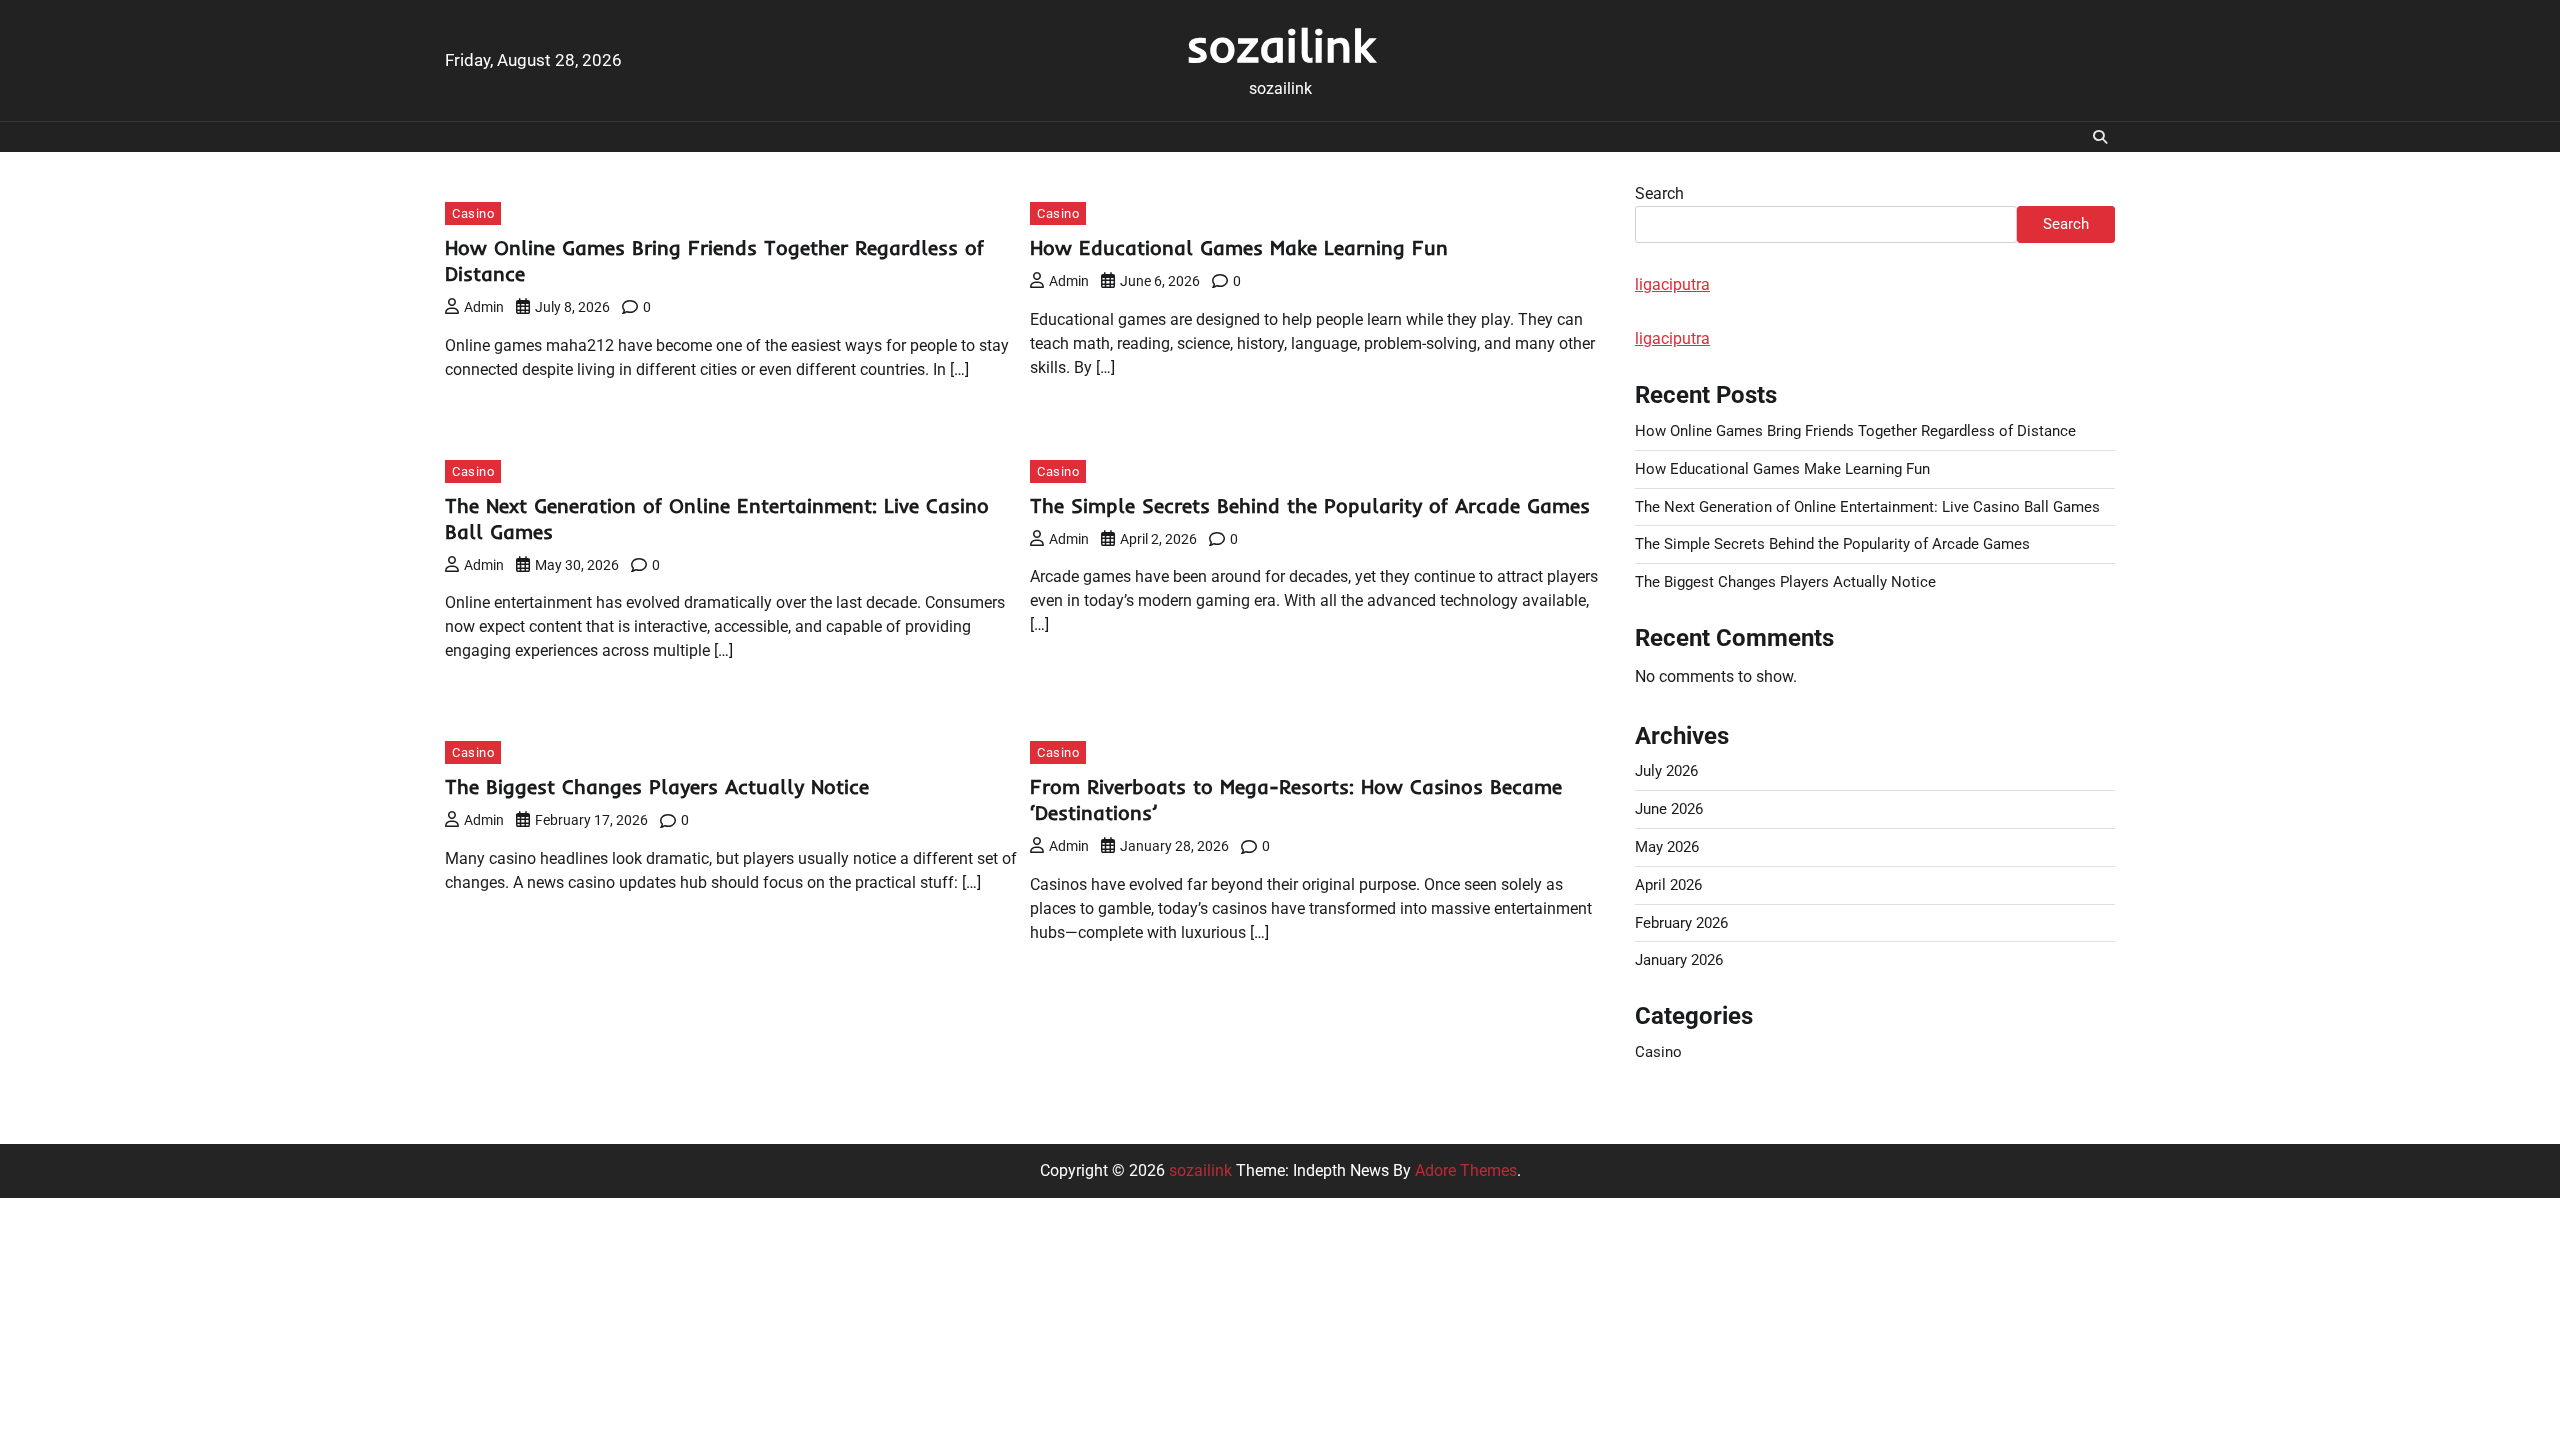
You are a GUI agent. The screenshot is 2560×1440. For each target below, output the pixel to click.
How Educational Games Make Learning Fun (1239, 247)
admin (484, 307)
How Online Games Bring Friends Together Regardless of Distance (1855, 431)
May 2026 (1667, 847)
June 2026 (1669, 809)
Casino (473, 213)
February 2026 (1681, 923)
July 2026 (1666, 771)
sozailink (1280, 45)
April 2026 (1668, 885)
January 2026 (1679, 960)
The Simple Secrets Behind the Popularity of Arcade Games (1310, 505)
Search (1659, 193)
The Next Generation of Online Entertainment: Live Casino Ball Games (1867, 507)
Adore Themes (1466, 1170)
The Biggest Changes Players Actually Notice (657, 786)
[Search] (2100, 137)
